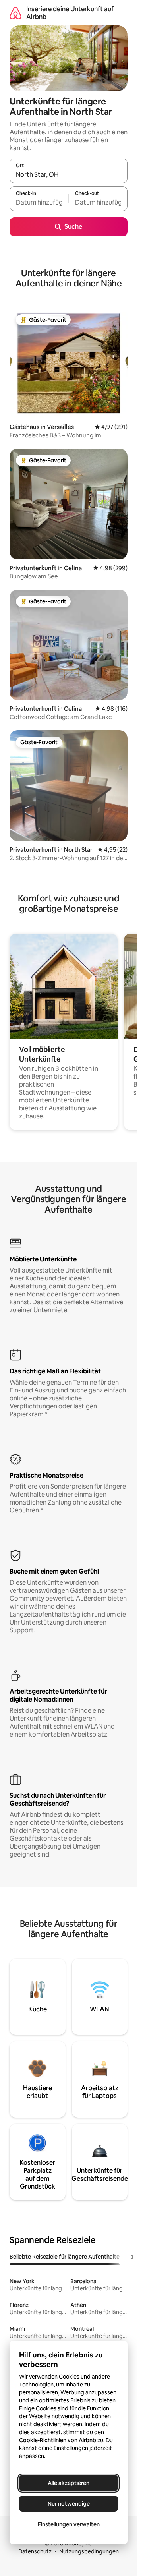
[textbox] (39, 202)
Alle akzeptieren (69, 2483)
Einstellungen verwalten (69, 2524)
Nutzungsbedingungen (89, 2551)
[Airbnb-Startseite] (15, 13)
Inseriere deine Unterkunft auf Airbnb (70, 13)
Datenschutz (35, 2551)
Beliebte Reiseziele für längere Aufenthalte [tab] (65, 2257)
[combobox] (69, 174)
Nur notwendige (69, 2504)
